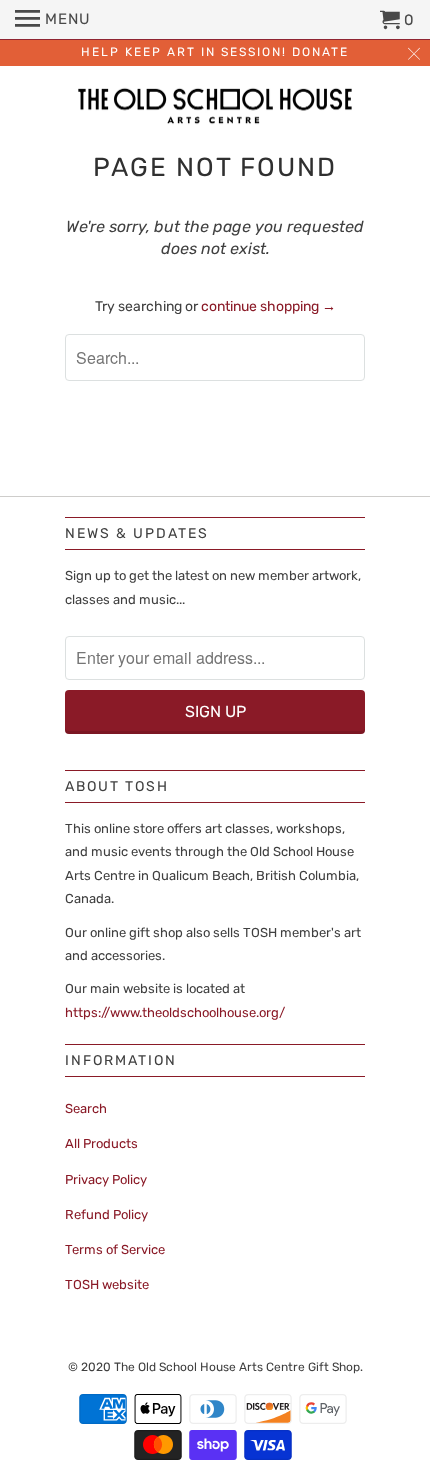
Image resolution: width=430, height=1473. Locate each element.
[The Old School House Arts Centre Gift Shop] (215, 108)
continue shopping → (268, 306)
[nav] (53, 20)
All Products (101, 1143)
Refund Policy (106, 1214)
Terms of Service (115, 1249)
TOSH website (107, 1284)
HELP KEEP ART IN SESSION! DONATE (215, 52)
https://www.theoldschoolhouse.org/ (175, 1012)
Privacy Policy (106, 1179)
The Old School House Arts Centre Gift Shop (237, 1367)
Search (86, 1108)
